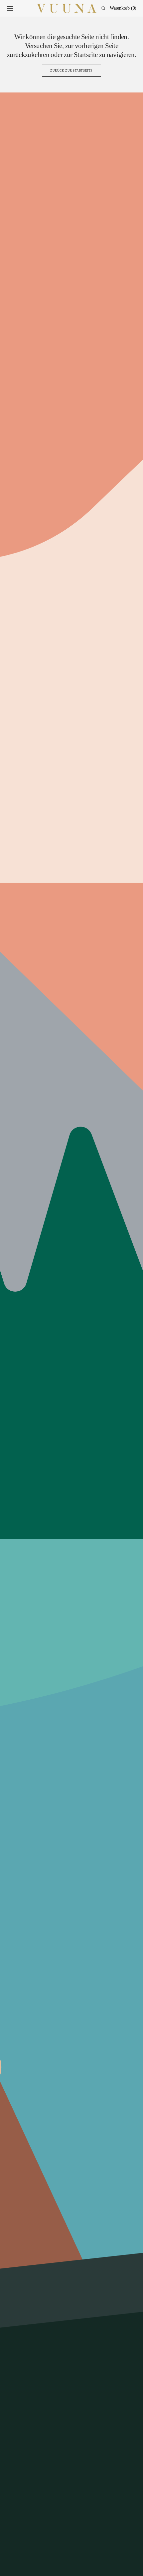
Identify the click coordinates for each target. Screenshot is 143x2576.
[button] (10, 8)
